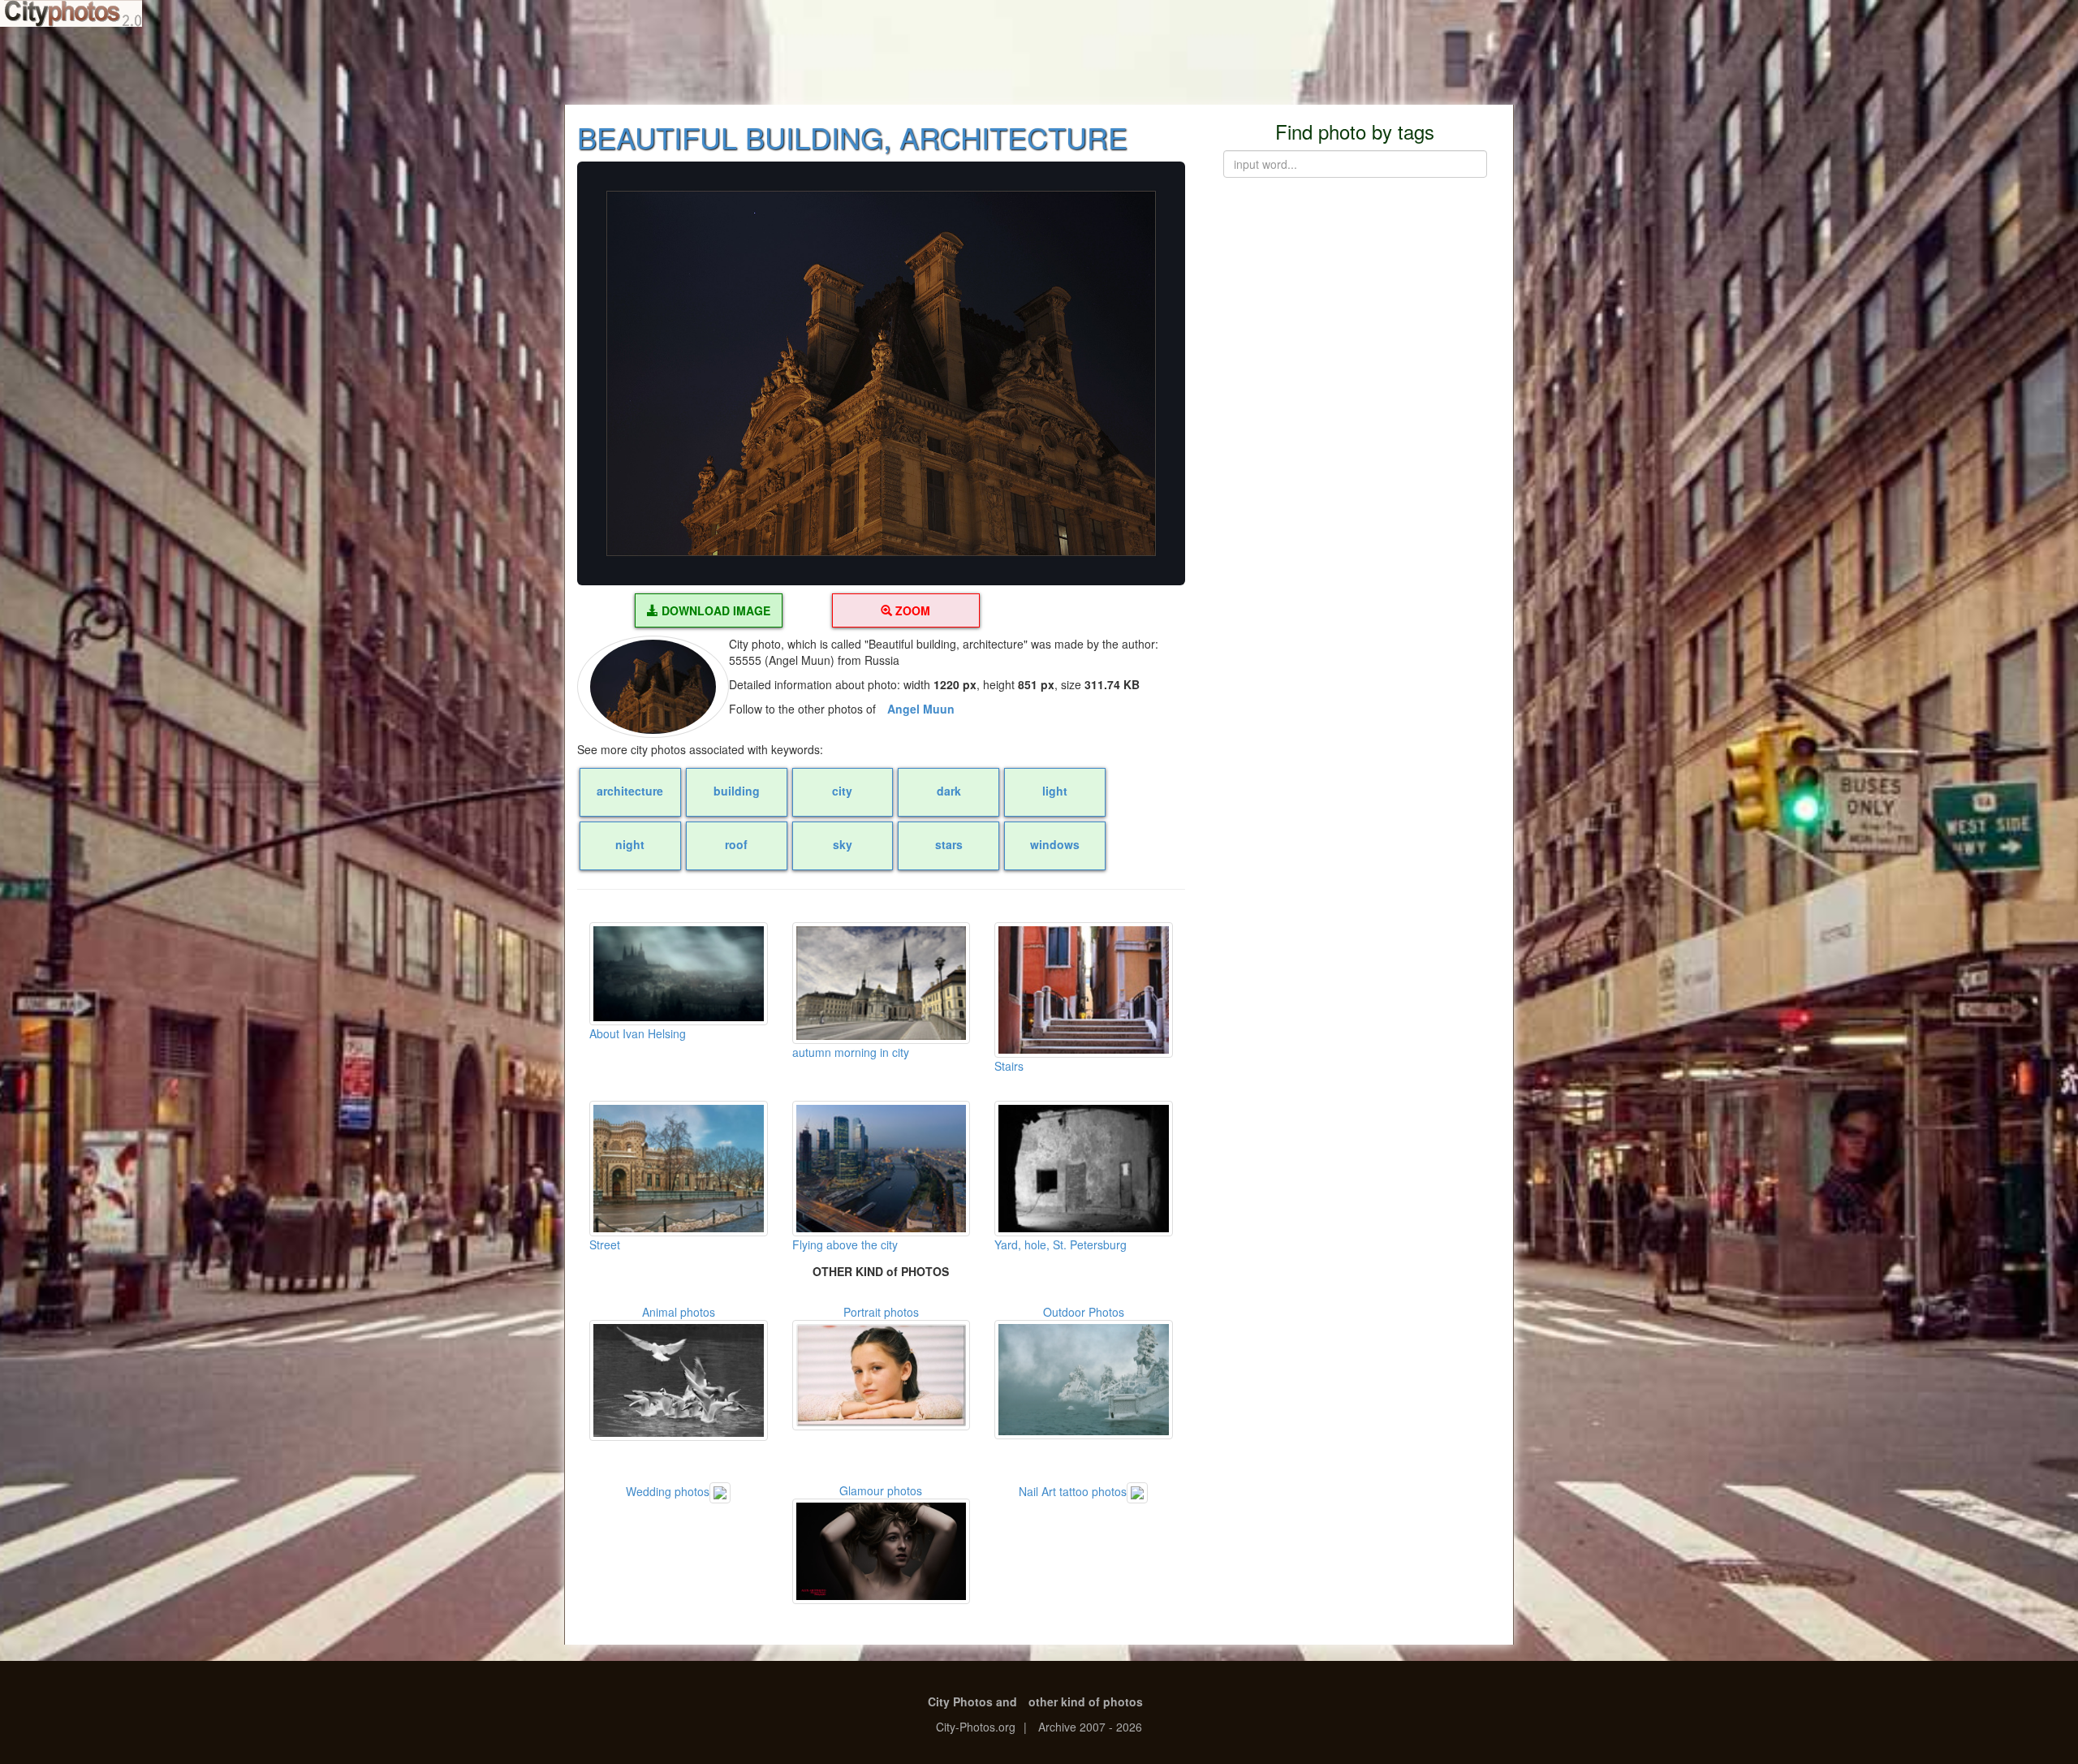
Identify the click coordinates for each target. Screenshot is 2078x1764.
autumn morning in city (851, 1052)
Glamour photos (881, 1490)
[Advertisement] (1039, 65)
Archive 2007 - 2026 (1090, 1727)
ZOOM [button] (911, 610)
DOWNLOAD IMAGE (714, 610)
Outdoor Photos (1084, 1312)
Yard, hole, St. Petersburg (1061, 1244)
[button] (881, 373)
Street (605, 1244)
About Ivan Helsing (638, 1033)
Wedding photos (668, 1490)
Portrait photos (881, 1312)
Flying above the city (845, 1244)
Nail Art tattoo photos (1073, 1490)
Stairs (1009, 1066)
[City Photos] (71, 13)
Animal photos (679, 1312)
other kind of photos (1086, 1701)
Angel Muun (921, 709)
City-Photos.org (976, 1727)
